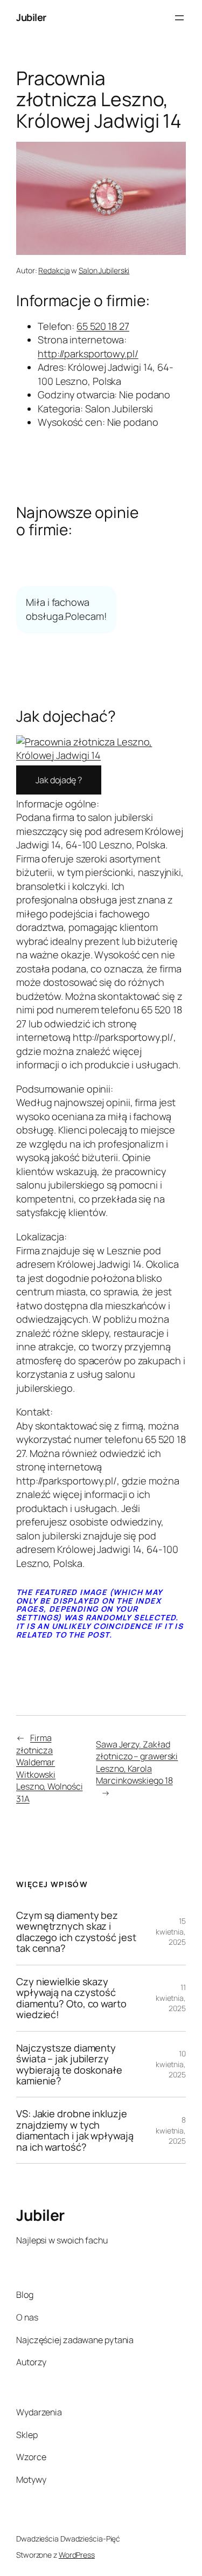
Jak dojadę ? (59, 780)
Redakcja (54, 270)
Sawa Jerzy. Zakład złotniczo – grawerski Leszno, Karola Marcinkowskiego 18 (137, 1763)
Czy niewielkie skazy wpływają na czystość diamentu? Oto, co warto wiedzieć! (71, 1998)
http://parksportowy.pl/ (88, 354)
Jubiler (31, 17)
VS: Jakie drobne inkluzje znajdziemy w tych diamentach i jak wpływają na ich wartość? (75, 2130)
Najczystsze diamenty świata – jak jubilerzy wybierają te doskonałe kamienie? (69, 2064)
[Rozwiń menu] (179, 18)
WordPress (77, 2555)
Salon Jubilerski (104, 270)
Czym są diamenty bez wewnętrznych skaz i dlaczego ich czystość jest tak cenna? (76, 1932)
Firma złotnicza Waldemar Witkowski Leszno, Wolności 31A (49, 1768)
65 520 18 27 (103, 326)
